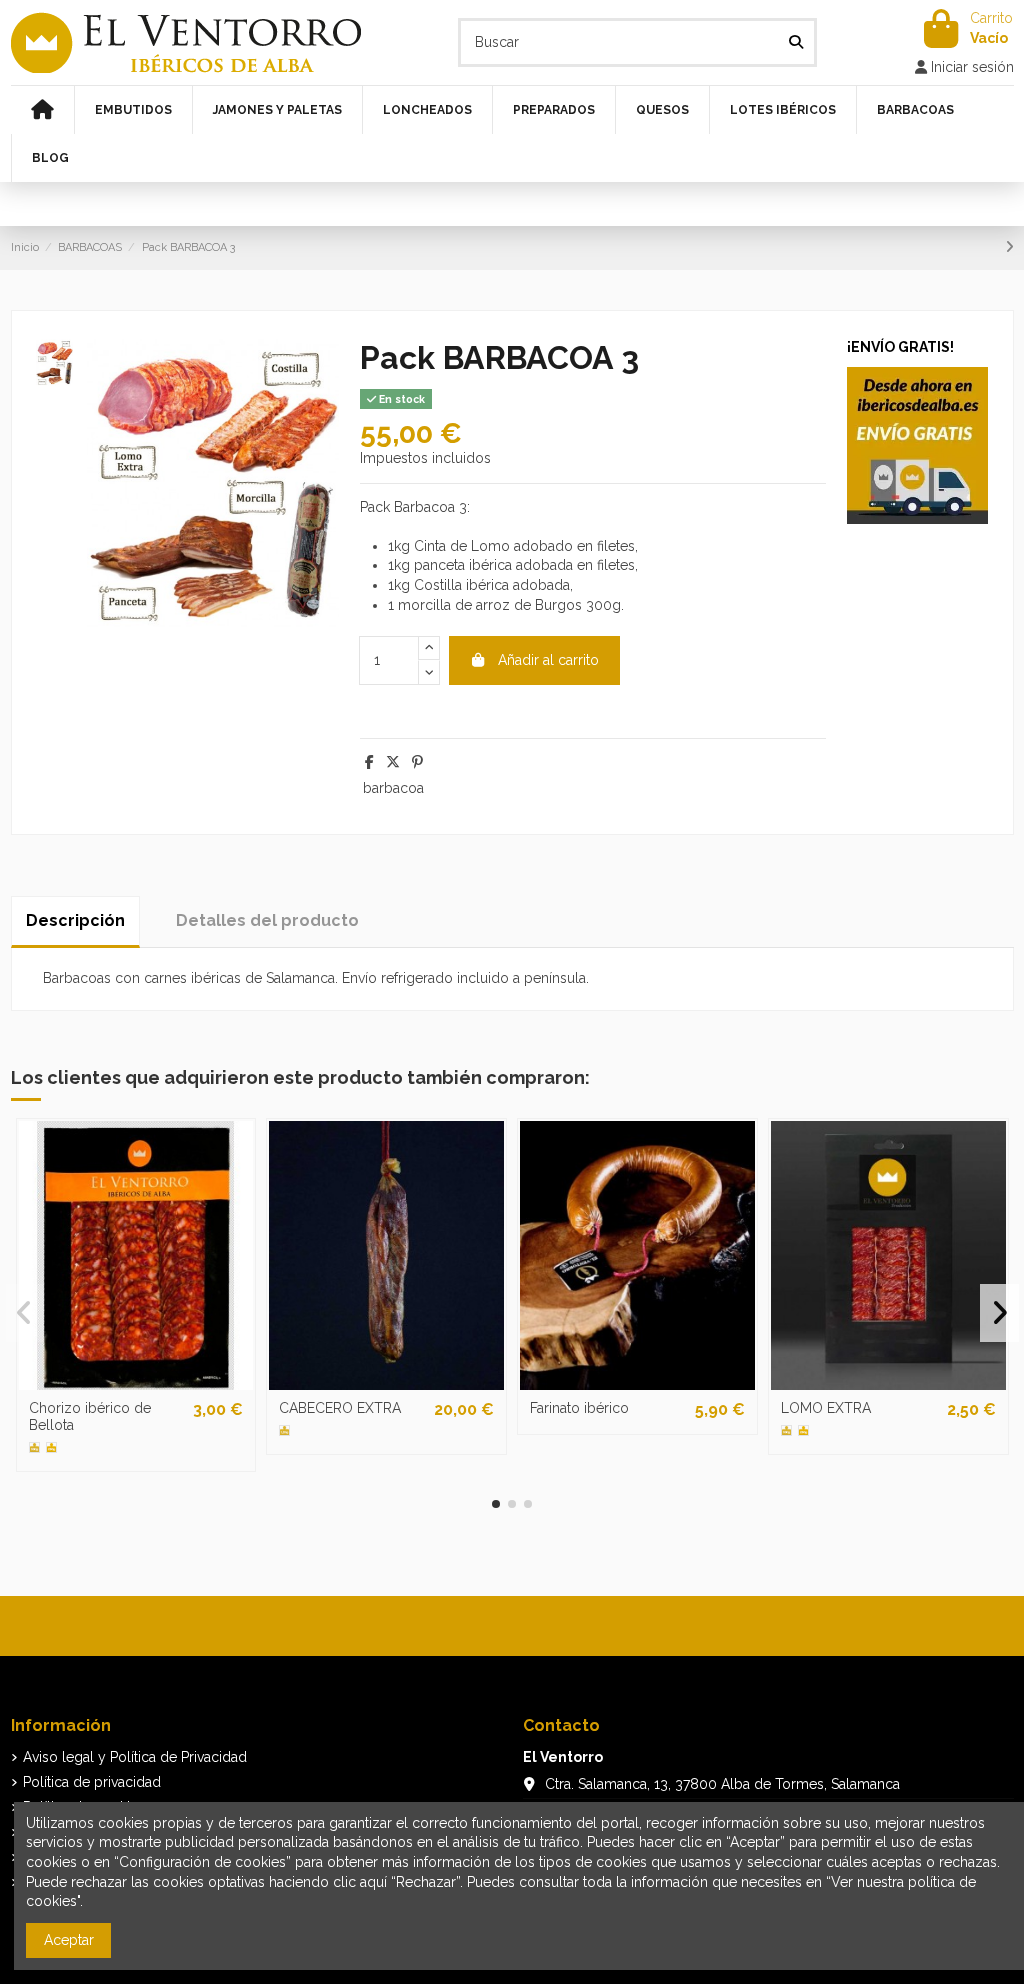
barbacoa (393, 788)
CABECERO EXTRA (340, 1408)
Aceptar (69, 1940)
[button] (496, 1504)
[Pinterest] (417, 762)
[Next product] (1009, 247)
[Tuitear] (393, 762)
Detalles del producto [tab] (267, 920)
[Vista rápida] (136, 1383)
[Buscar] (796, 42)
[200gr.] (51, 1447)
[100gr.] (34, 1447)
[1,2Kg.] (284, 1430)
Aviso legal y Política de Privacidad (135, 1757)
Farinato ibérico (579, 1408)
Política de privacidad (92, 1782)
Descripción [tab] (75, 920)
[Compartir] (369, 762)
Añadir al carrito (548, 660)
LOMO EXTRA (826, 1408)
